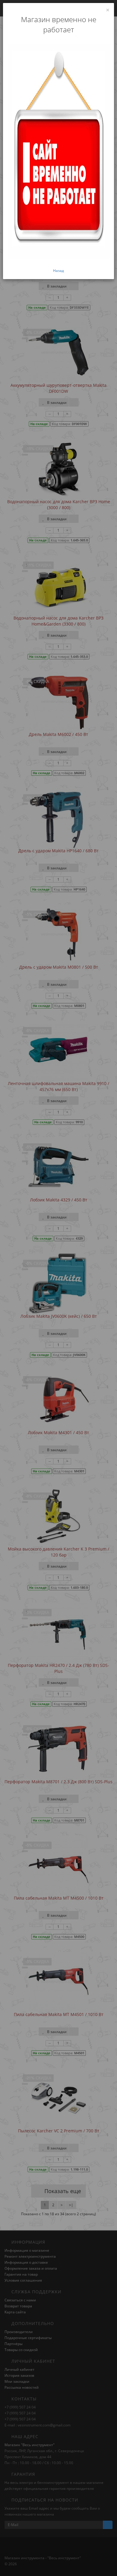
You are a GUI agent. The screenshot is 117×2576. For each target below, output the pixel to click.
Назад (58, 271)
